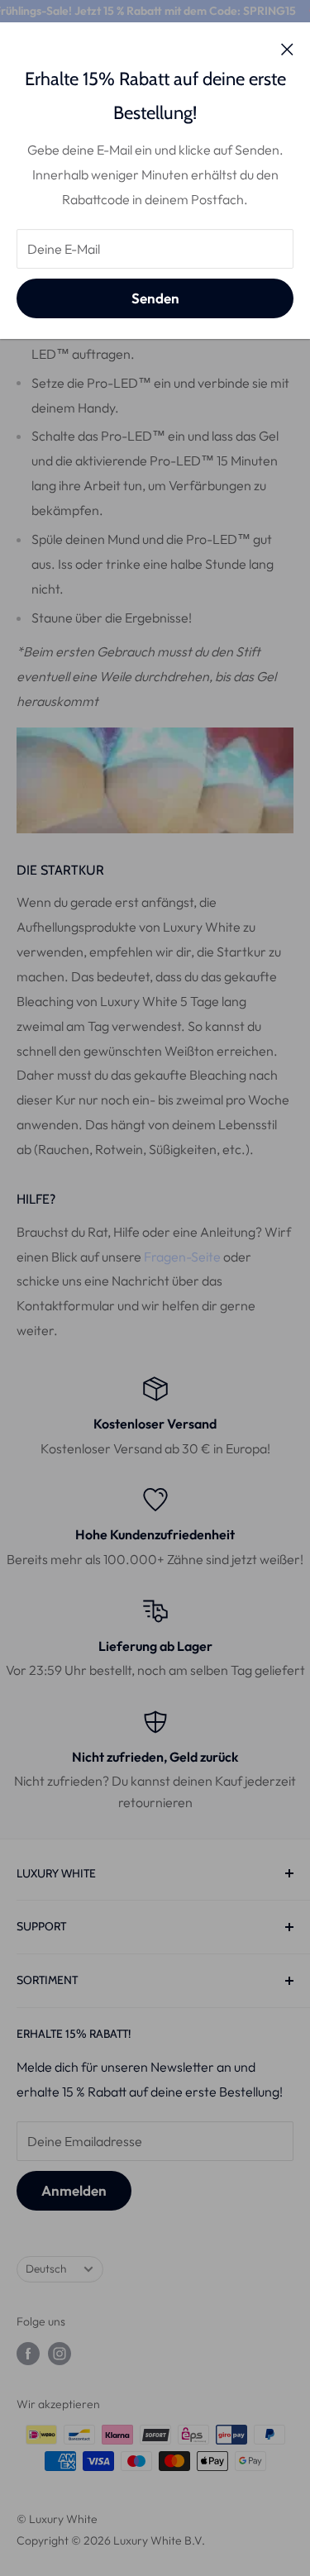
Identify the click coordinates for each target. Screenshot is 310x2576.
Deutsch (46, 2268)
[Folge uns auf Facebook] (28, 2353)
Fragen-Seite (182, 1257)
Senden (155, 298)
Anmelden (74, 2190)
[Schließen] (287, 48)
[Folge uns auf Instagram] (60, 2353)
